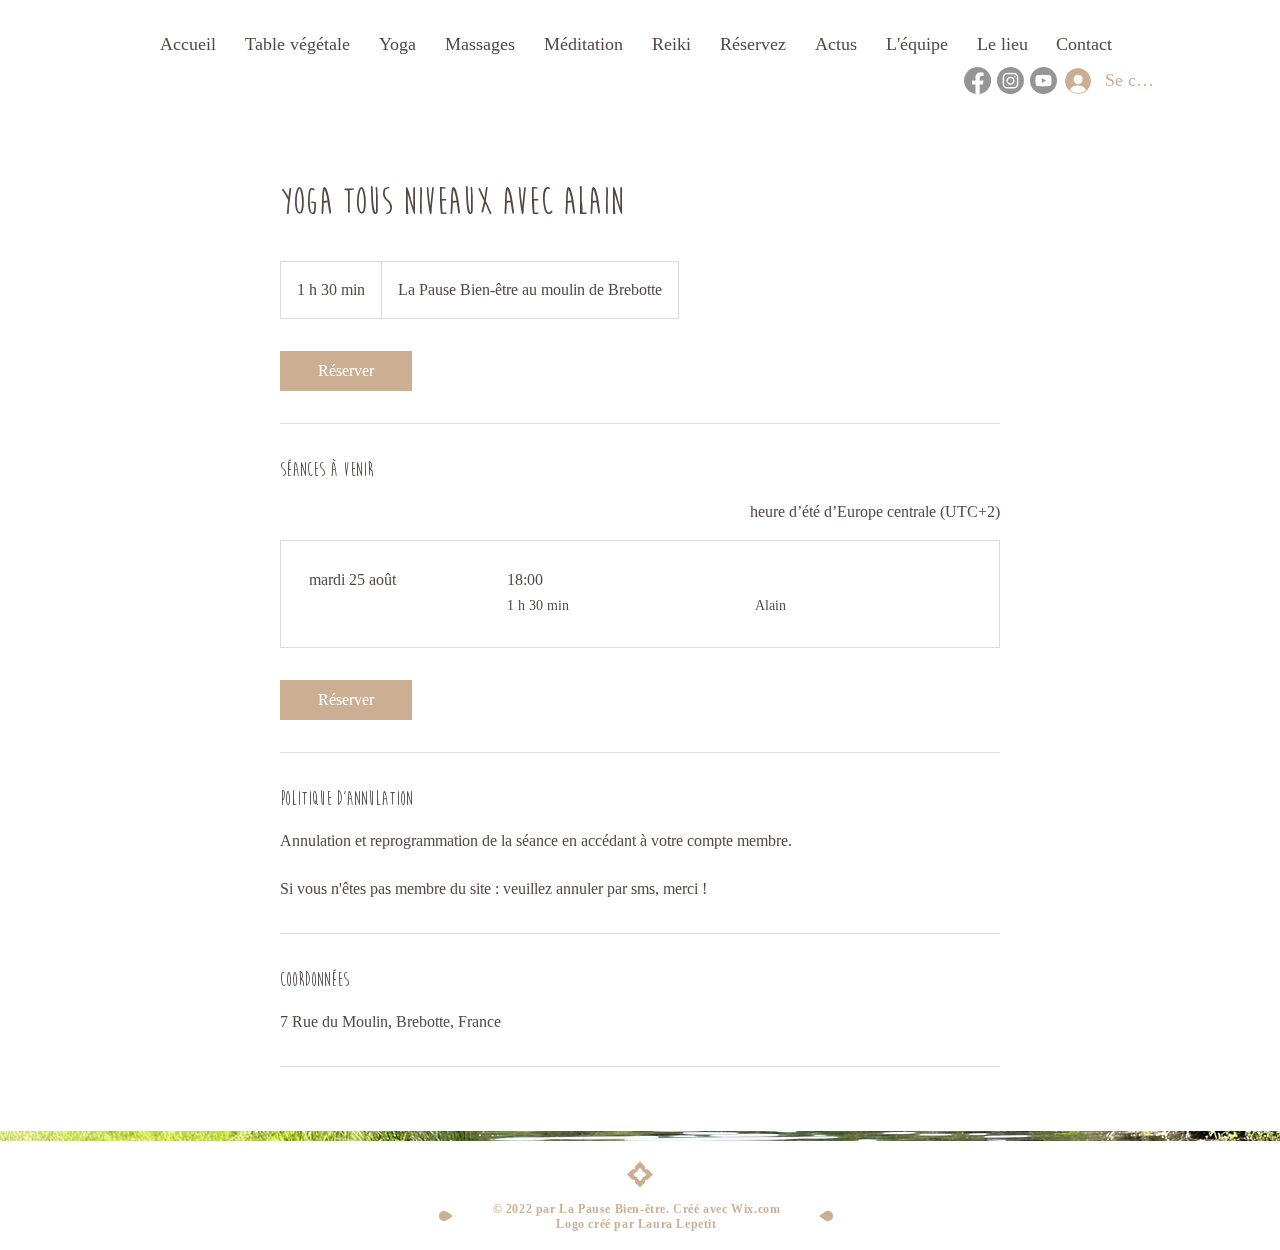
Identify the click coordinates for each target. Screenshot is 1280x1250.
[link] (346, 371)
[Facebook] (977, 80)
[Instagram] (1010, 80)
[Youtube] (1043, 80)
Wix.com (755, 1209)
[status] (875, 512)
